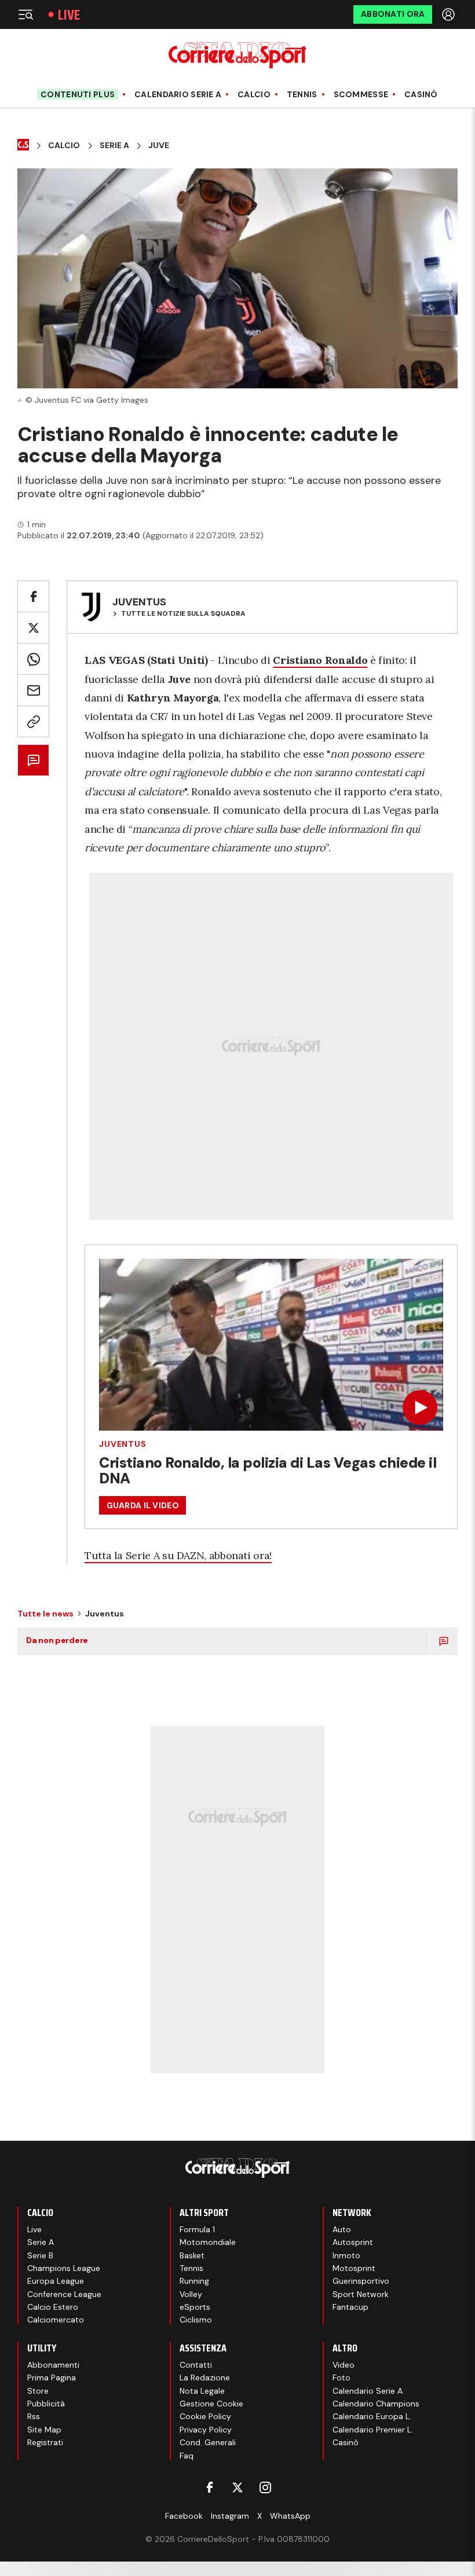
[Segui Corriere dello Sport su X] (237, 2487)
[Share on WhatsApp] (33, 659)
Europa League (56, 2281)
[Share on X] (33, 628)
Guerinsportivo (361, 2281)
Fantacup (350, 2307)
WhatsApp (290, 2516)
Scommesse (361, 95)
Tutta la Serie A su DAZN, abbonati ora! (178, 1555)
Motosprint (354, 2268)
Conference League (64, 2294)
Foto (341, 2377)
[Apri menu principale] (25, 14)
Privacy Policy (206, 2430)
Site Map (44, 2430)
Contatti (196, 2365)
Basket (192, 2255)
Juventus (123, 1444)
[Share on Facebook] (33, 596)
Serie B (40, 2255)
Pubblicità (46, 2404)
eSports (195, 2307)
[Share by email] (33, 690)
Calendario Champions (376, 2404)
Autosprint (353, 2242)
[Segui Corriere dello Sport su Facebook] (210, 2487)
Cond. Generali (208, 2442)
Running (194, 2281)
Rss (34, 2416)
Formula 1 (197, 2229)
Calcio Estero (53, 2307)
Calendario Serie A (178, 95)
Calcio (254, 95)
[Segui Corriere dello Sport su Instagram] (265, 2487)
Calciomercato (56, 2320)
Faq (187, 2456)
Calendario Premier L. (373, 2430)
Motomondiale (208, 2242)
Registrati (45, 2442)
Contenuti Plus (78, 94)
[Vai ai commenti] (33, 760)
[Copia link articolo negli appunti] (33, 721)
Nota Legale (202, 2391)
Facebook (184, 2516)
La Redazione (205, 2377)
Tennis (302, 95)
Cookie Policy (205, 2416)
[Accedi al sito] (450, 14)
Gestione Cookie (211, 2404)
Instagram (230, 2516)
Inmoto (346, 2255)
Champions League (64, 2268)
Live (69, 15)
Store (38, 2391)
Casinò (421, 95)
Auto (342, 2229)
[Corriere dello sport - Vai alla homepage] (237, 55)
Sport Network (361, 2294)
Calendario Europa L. (372, 2416)
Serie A (114, 146)
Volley (191, 2294)
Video (344, 2365)
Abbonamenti (53, 2365)
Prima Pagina (52, 2377)
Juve (159, 146)
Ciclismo (196, 2320)
